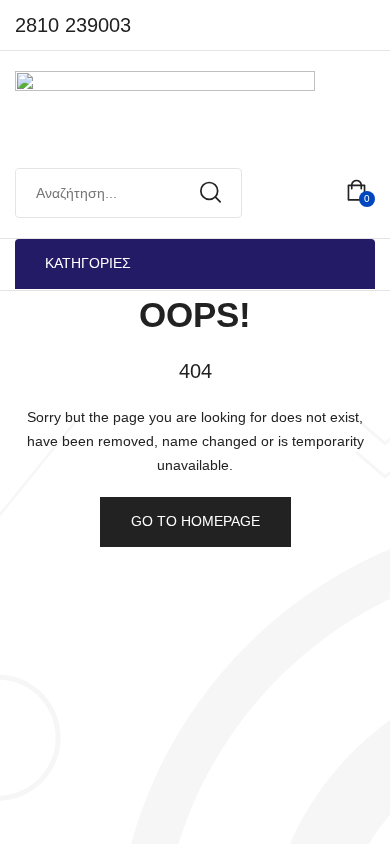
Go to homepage (195, 521)
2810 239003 (73, 25)
